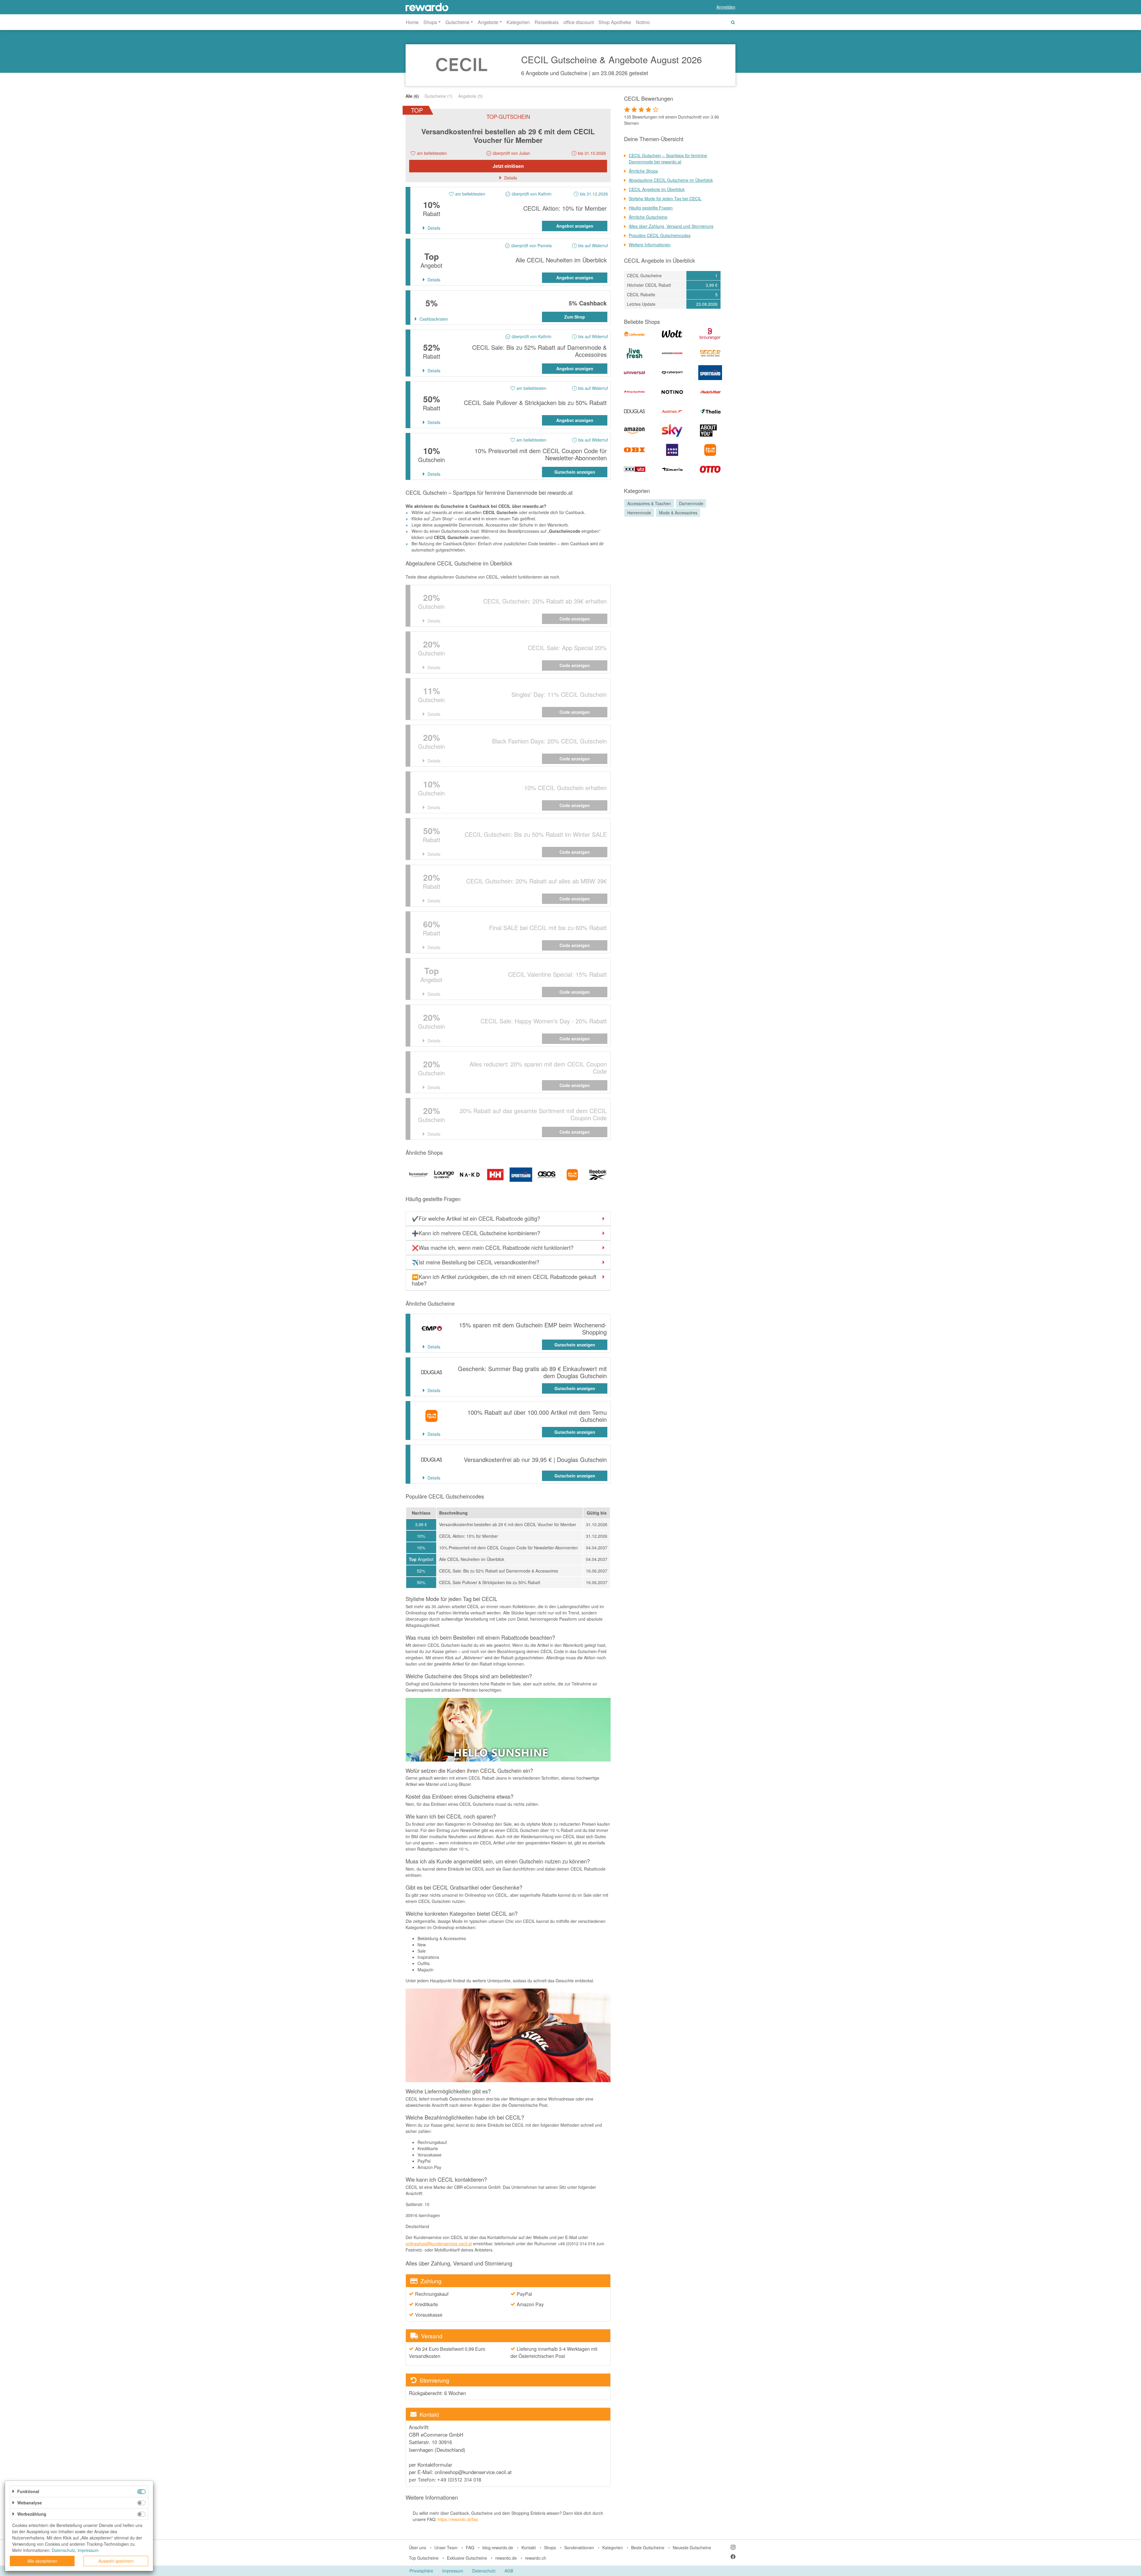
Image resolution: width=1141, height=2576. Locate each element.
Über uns (417, 2547)
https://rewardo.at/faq (458, 2519)
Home (412, 22)
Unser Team (446, 2547)
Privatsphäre (421, 2571)
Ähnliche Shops (643, 171)
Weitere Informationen (650, 245)
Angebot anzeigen (575, 226)
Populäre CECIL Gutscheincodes (660, 235)
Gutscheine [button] (457, 22)
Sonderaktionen (579, 2547)
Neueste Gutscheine (692, 2547)
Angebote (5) (471, 96)
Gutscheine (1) (439, 96)
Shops (550, 2547)
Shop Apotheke (615, 22)
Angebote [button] (488, 22)
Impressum (453, 2571)
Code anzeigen (575, 619)
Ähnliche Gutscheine (648, 217)
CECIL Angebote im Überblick (657, 189)
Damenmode (691, 503)
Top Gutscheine (424, 2558)
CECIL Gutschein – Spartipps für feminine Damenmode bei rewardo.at (668, 159)
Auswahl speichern (116, 2561)
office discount (579, 22)
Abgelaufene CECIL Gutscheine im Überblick (671, 180)
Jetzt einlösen (508, 166)
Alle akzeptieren (42, 2561)
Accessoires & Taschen (649, 503)
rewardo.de (506, 2558)
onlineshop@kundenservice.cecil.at (439, 2243)
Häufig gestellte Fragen (651, 208)
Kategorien (518, 22)
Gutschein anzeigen (575, 472)
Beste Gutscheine (648, 2547)
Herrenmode (639, 513)
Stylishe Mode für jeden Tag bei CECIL (665, 198)
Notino (643, 22)
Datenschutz (484, 2571)
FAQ (470, 2547)
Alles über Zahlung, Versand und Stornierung (671, 226)
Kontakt (529, 2547)
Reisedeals (547, 22)
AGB (509, 2571)
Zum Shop (575, 317)
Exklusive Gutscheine (467, 2558)
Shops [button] (430, 22)
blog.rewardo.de (498, 2547)
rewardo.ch (536, 2558)
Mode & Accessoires (678, 513)
